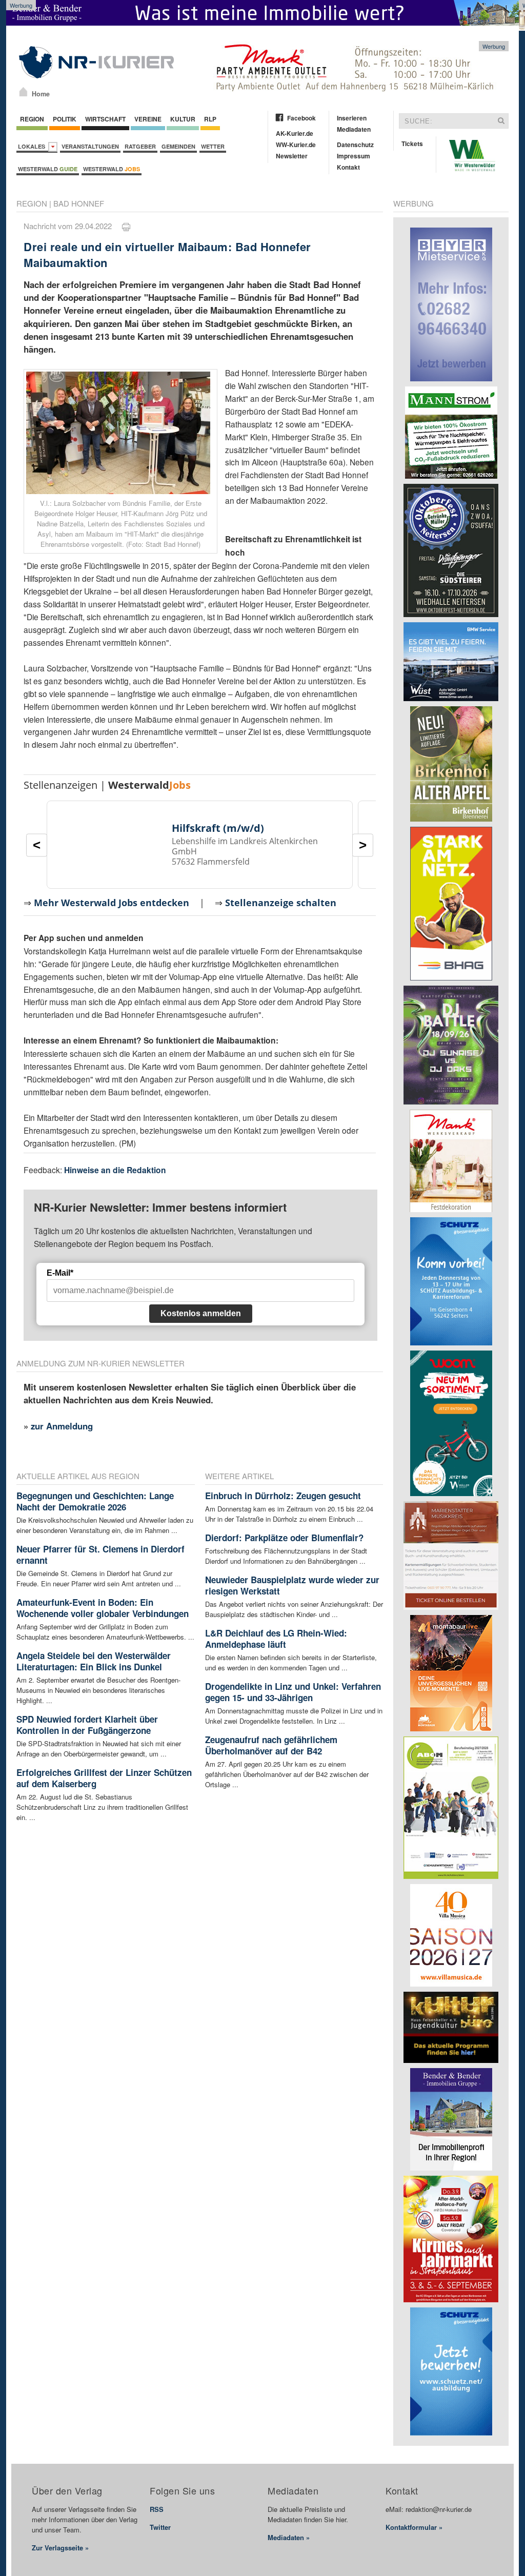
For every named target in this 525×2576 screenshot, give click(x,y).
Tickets (412, 144)
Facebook (301, 118)
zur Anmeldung (62, 1426)
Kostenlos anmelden (201, 1313)
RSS (157, 2509)
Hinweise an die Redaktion (115, 1170)
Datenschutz (355, 145)
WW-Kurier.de (296, 145)
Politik (65, 119)
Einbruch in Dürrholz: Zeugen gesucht (283, 1496)
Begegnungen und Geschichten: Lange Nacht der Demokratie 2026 (95, 1501)
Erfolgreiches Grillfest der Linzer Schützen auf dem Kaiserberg (104, 1778)
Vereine (148, 119)
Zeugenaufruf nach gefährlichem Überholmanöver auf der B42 (271, 1745)
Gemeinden (178, 146)
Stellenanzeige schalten (281, 903)
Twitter (160, 2527)
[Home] (23, 92)
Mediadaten (354, 129)
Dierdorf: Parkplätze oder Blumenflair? (284, 1538)
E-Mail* (60, 1273)
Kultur (183, 119)
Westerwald (48, 169)
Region (32, 119)
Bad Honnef (79, 203)
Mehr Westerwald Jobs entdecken (112, 903)
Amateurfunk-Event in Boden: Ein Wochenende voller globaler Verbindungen (103, 1608)
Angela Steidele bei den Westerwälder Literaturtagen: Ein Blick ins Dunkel (94, 1661)
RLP (210, 119)
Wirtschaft (105, 119)
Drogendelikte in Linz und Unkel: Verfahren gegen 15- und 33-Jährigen (293, 1692)
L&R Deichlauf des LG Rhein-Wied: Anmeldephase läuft (276, 1639)
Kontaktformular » (414, 2527)
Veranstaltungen (90, 146)
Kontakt (348, 167)
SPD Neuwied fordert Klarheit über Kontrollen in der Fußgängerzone (87, 1725)
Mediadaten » (289, 2537)
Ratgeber (140, 146)
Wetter (213, 146)
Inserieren (352, 118)
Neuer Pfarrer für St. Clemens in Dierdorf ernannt (100, 1555)
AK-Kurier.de (295, 133)
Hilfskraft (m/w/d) (218, 828)
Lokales (33, 146)
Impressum (354, 156)
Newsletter (292, 156)
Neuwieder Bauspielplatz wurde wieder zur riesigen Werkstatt (292, 1585)
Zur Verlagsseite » (60, 2548)
